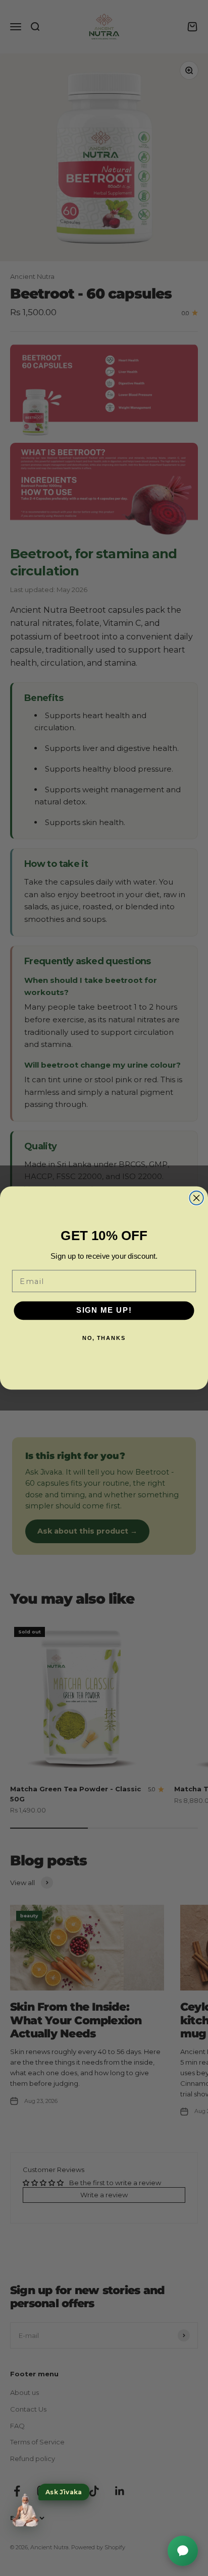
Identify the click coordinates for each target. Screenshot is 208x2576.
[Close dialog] (196, 1198)
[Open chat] (183, 2551)
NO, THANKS (104, 1338)
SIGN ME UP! (104, 1311)
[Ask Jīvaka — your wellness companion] (25, 2510)
